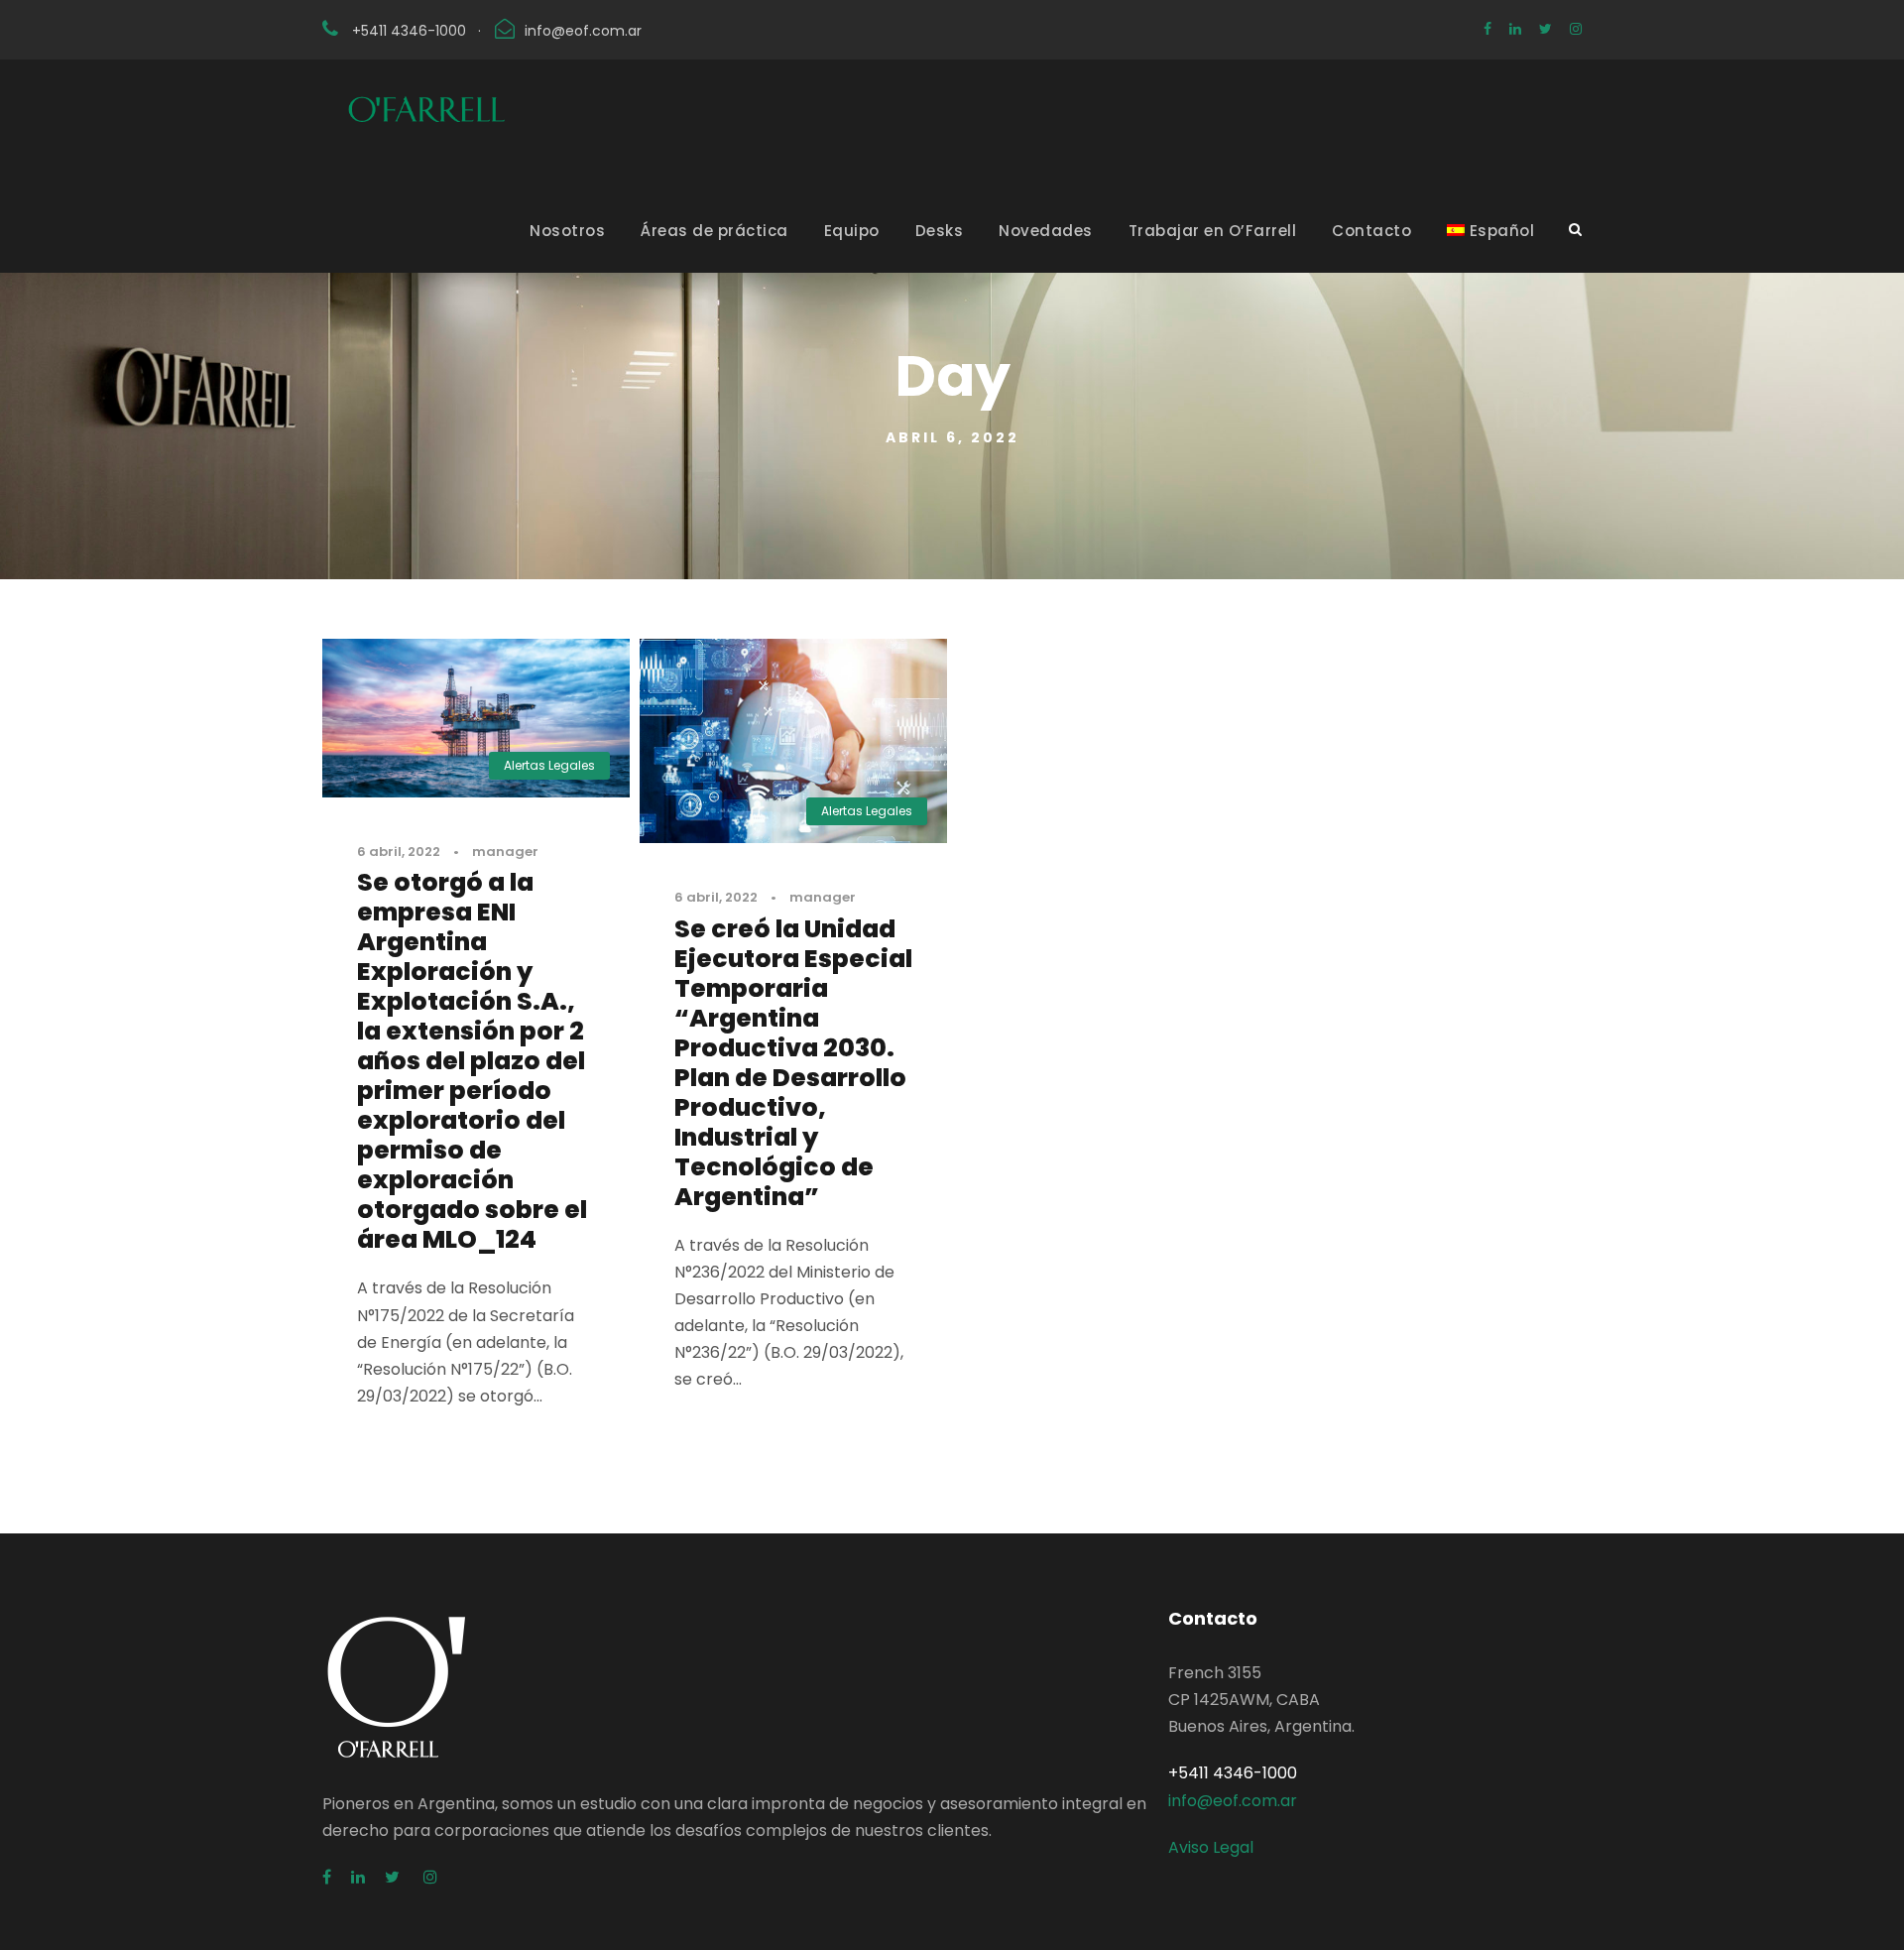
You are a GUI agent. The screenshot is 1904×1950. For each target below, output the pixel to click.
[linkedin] (1515, 29)
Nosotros (567, 231)
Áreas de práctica (714, 231)
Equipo (852, 231)
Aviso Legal (1211, 1847)
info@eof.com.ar (583, 31)
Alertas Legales (549, 765)
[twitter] (1546, 29)
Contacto (1371, 231)
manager (505, 852)
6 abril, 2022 (399, 852)
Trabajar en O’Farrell (1213, 231)
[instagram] (1576, 29)
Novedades (1046, 231)
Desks (940, 231)
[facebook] (1487, 29)
